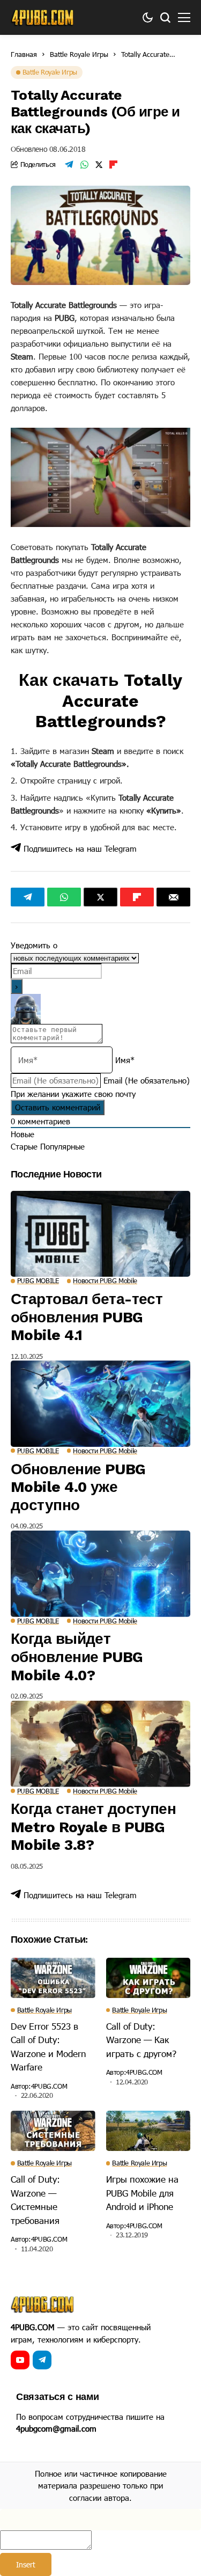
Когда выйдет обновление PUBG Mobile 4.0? (77, 1657)
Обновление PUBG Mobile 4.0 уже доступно (78, 1487)
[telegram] (42, 2360)
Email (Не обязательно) (147, 1080)
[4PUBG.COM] (43, 18)
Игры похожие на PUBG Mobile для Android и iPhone (142, 2193)
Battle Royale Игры (79, 54)
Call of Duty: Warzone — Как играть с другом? (141, 2040)
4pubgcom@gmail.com (56, 2428)
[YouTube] (20, 2360)
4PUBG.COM (49, 2086)
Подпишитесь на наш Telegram (79, 848)
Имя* (125, 1060)
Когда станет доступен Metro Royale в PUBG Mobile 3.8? (93, 1827)
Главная (24, 54)
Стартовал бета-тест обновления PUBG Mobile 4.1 (87, 1317)
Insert (26, 2564)
